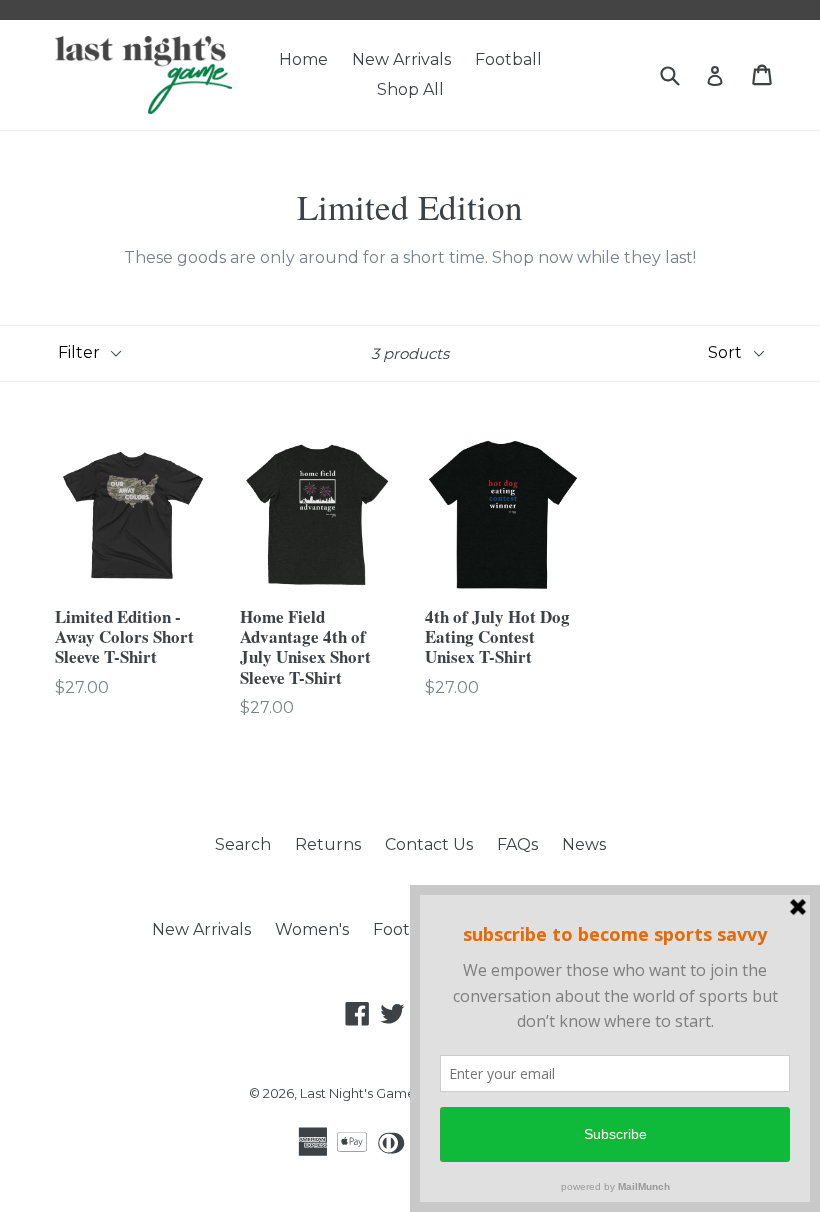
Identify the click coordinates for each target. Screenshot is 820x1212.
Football (508, 59)
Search (243, 844)
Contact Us (429, 844)
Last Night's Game (359, 1093)
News (584, 844)
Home (303, 59)
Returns (328, 844)
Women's (312, 929)
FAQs (517, 844)
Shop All (410, 89)
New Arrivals (401, 59)
